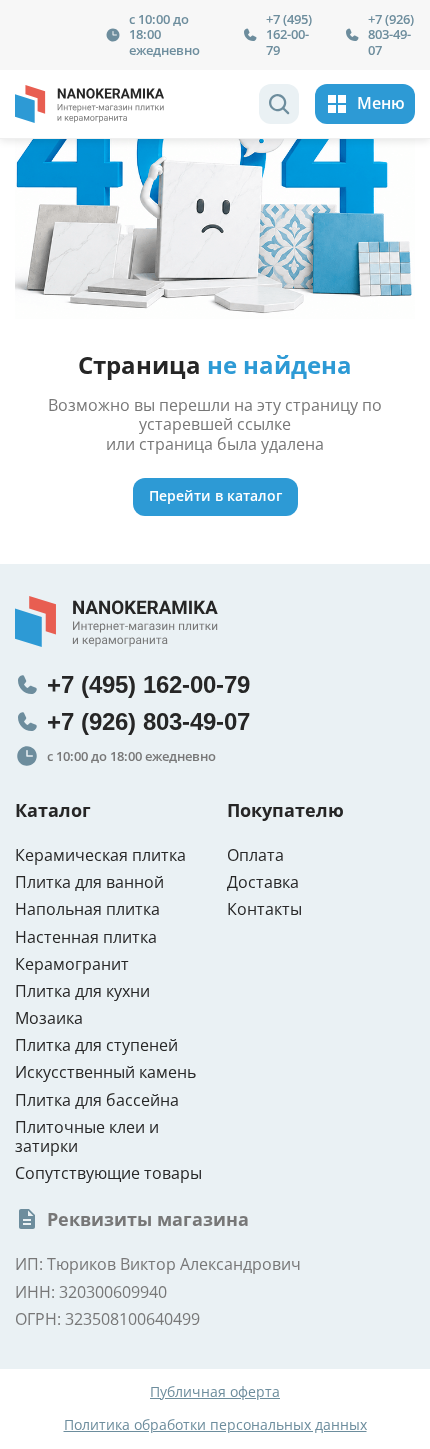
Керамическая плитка (100, 855)
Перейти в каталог (215, 495)
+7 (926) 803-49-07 (391, 35)
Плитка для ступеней (96, 1045)
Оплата (255, 855)
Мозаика (49, 1018)
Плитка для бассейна (97, 1100)
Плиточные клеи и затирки (87, 1137)
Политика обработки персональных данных (215, 1425)
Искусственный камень (105, 1072)
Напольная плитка (87, 909)
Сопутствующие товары (108, 1173)
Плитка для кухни (82, 991)
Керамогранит (72, 964)
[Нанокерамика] (90, 104)
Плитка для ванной (89, 882)
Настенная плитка (86, 937)
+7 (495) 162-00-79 (289, 35)
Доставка (263, 882)
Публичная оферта (215, 1392)
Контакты (264, 909)
